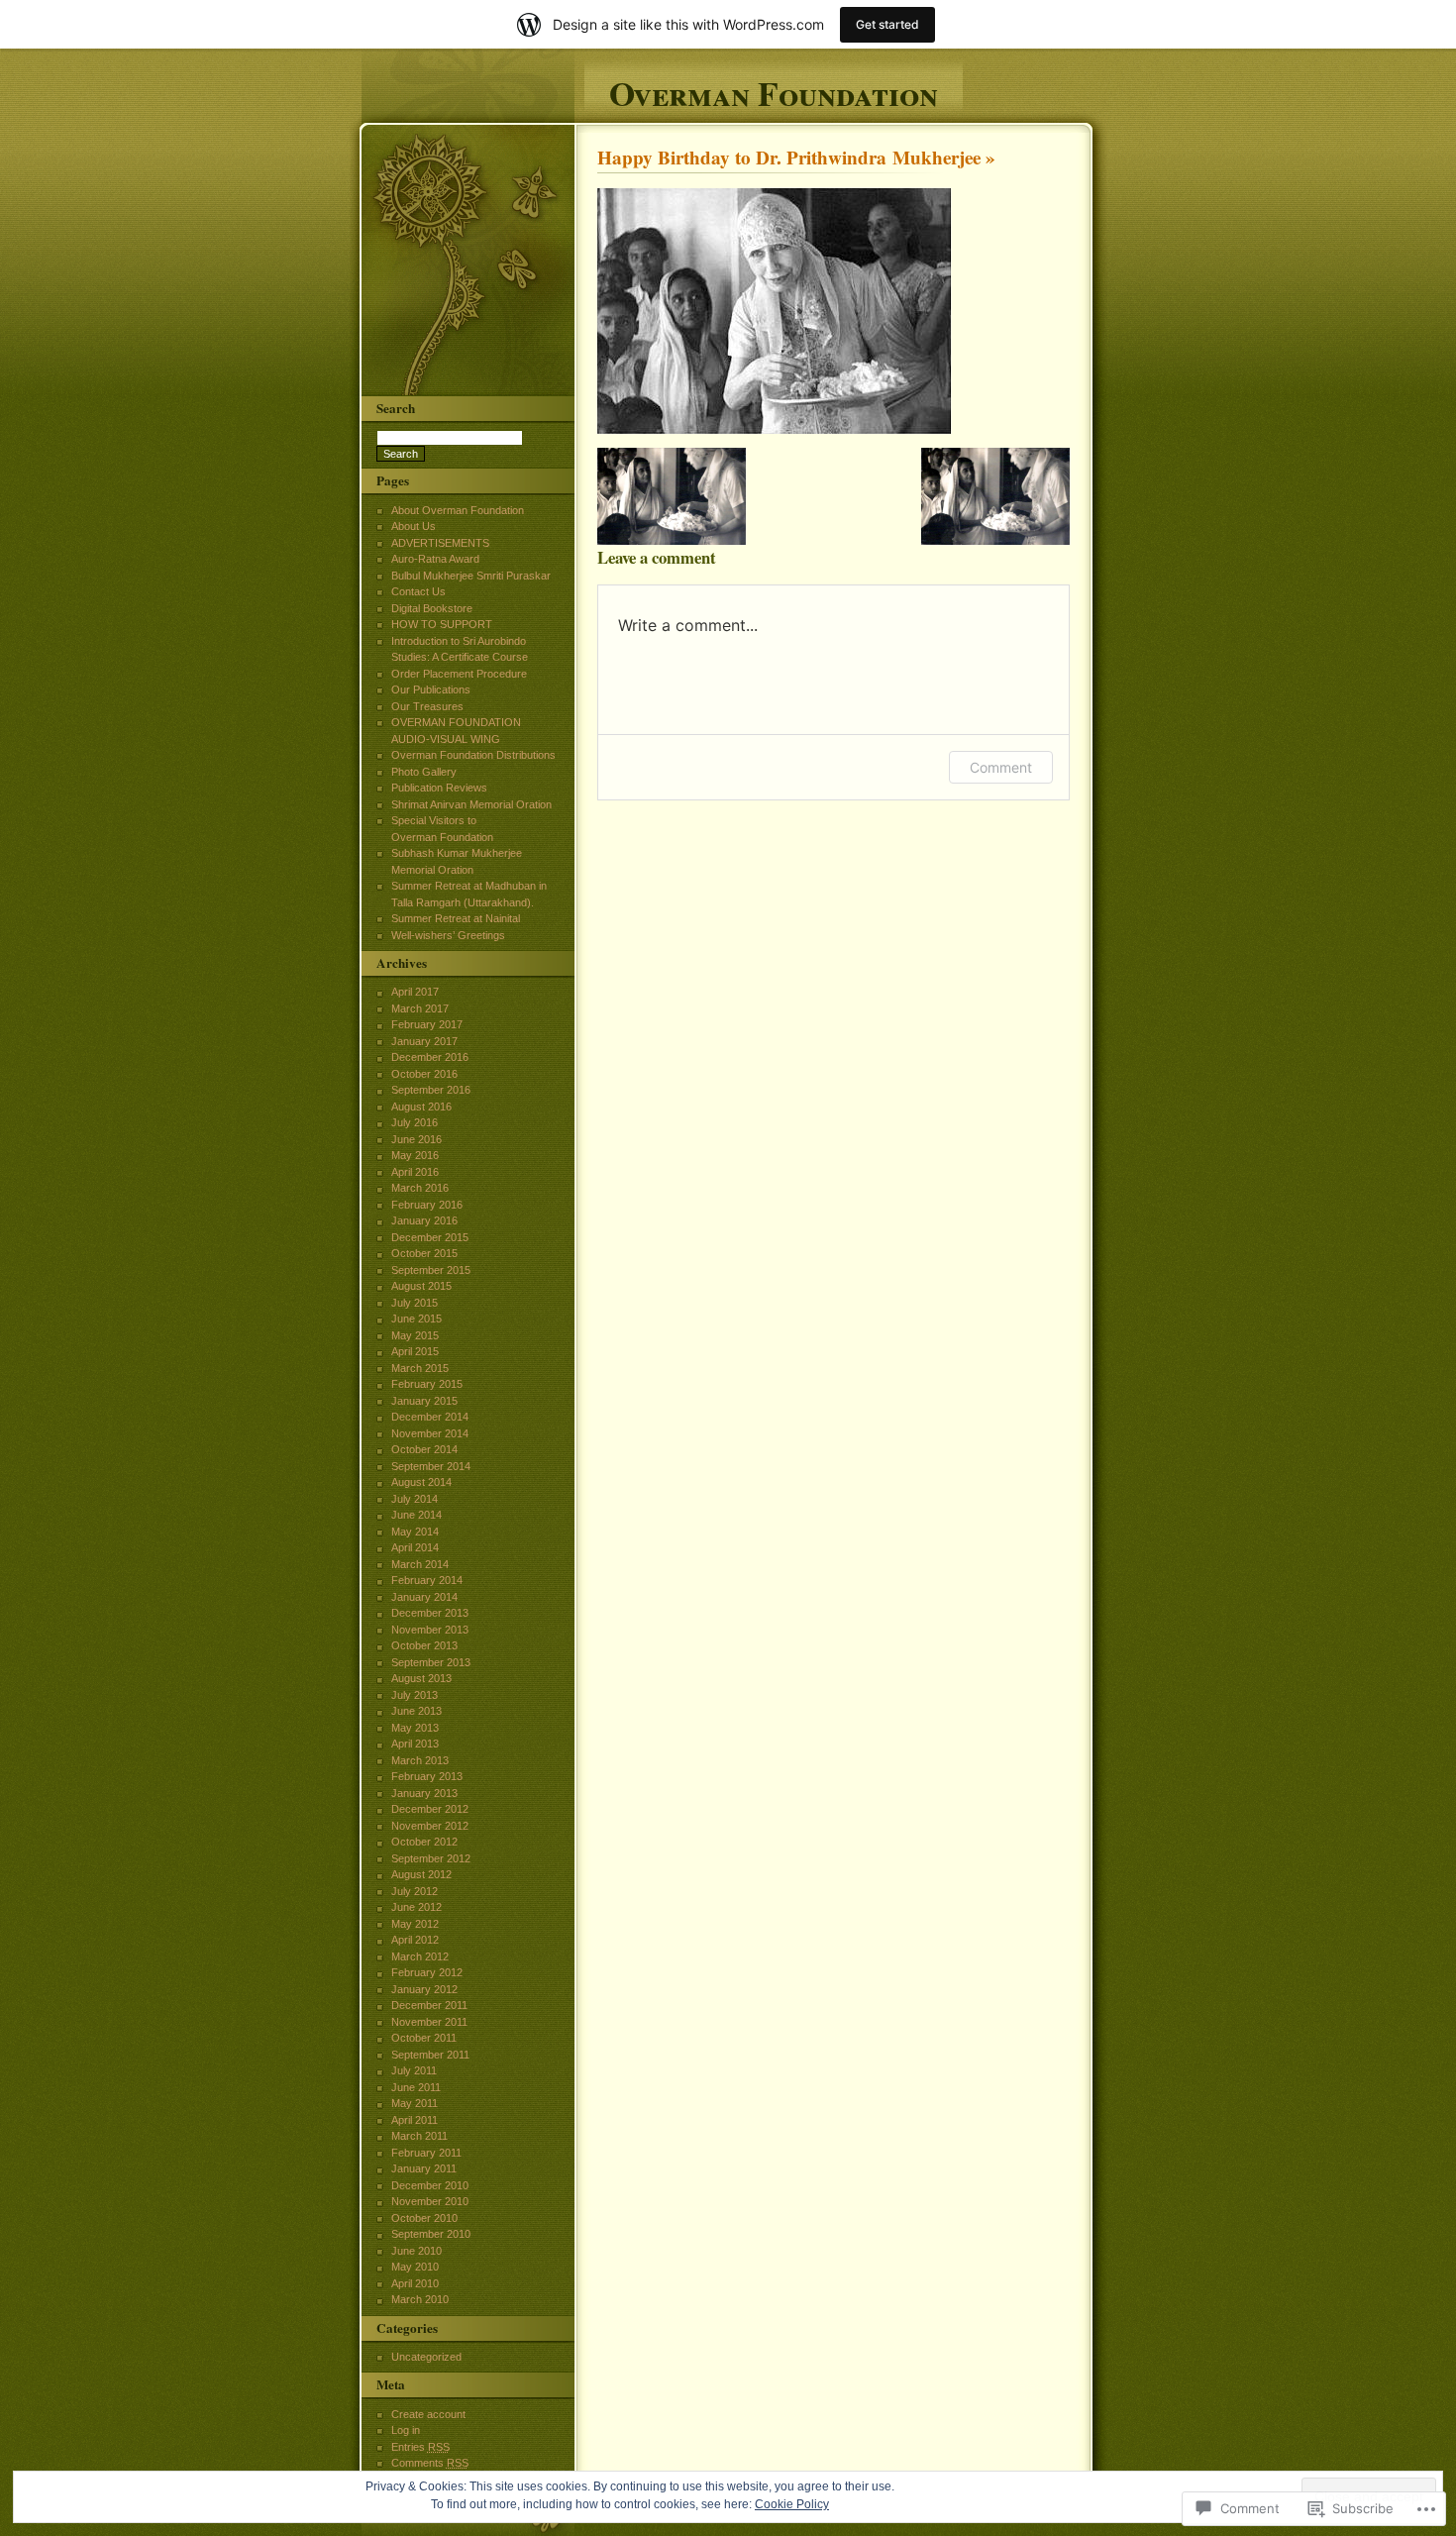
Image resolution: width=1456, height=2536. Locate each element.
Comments (430, 2463)
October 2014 (424, 1449)
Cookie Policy (792, 2504)
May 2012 (415, 1924)
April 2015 (415, 1351)
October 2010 (424, 2218)
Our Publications (431, 689)
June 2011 (416, 2087)
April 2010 (415, 2283)
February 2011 (426, 2153)
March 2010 (420, 2299)
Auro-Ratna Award (435, 559)
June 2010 (416, 2251)
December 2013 (430, 1613)
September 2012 (431, 1858)
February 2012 (427, 1972)
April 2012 (415, 1940)
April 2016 (415, 1172)
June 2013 (416, 1711)
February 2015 (427, 1384)
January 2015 (424, 1401)
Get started (887, 24)
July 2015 (415, 1303)
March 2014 (420, 1564)
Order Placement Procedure (459, 674)
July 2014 (415, 1499)
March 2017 (420, 1008)
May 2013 (415, 1728)
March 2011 (419, 2136)
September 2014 (431, 1466)
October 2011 (424, 2038)
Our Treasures (427, 706)
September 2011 (430, 2055)
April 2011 (415, 2120)
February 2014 (427, 1580)
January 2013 (424, 1793)
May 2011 (415, 2103)
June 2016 (416, 1139)
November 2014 (430, 1433)
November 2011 (429, 2022)
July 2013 (415, 1695)
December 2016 (430, 1057)
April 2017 (415, 992)
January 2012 (424, 1989)
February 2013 (427, 1776)
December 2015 (430, 1237)
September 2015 (431, 1270)
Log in (406, 2430)
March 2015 (420, 1368)
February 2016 (427, 1205)
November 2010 (430, 2201)
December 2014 (430, 1417)
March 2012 (420, 1956)
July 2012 (415, 1891)
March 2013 (420, 1760)
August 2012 (421, 1874)
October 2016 (424, 1074)
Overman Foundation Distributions (473, 755)
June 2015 (416, 1319)
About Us (414, 526)
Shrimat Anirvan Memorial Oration (471, 804)
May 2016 (415, 1155)
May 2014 (415, 1532)
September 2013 (431, 1662)
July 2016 (415, 1122)
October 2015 (424, 1253)
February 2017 (427, 1024)
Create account (428, 2414)
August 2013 (421, 1678)
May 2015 (415, 1335)
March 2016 (420, 1188)
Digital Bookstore (432, 608)
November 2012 (430, 1826)
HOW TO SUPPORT (442, 624)
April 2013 (415, 1743)
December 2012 (430, 1809)
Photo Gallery (424, 772)
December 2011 (429, 2005)
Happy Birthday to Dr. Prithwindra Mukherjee (789, 158)
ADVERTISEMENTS (440, 543)
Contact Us (418, 591)
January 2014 (424, 1597)
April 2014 (415, 1547)
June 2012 (416, 1907)
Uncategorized (426, 2357)
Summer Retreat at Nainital (456, 918)
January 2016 (424, 1220)
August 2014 (421, 1482)
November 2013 (430, 1630)
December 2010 (430, 2185)
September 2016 (431, 1090)
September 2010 (431, 2234)
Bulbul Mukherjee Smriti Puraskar (471, 576)
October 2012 (424, 1842)
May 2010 (415, 2267)
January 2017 (424, 1041)
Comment (1001, 767)
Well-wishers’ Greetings (448, 935)
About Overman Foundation (458, 510)
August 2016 (421, 1107)
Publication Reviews (439, 788)
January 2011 (424, 2168)
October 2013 (424, 1645)
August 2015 (421, 1286)
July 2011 (414, 2070)
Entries (420, 2447)
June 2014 (416, 1515)
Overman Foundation (774, 91)
